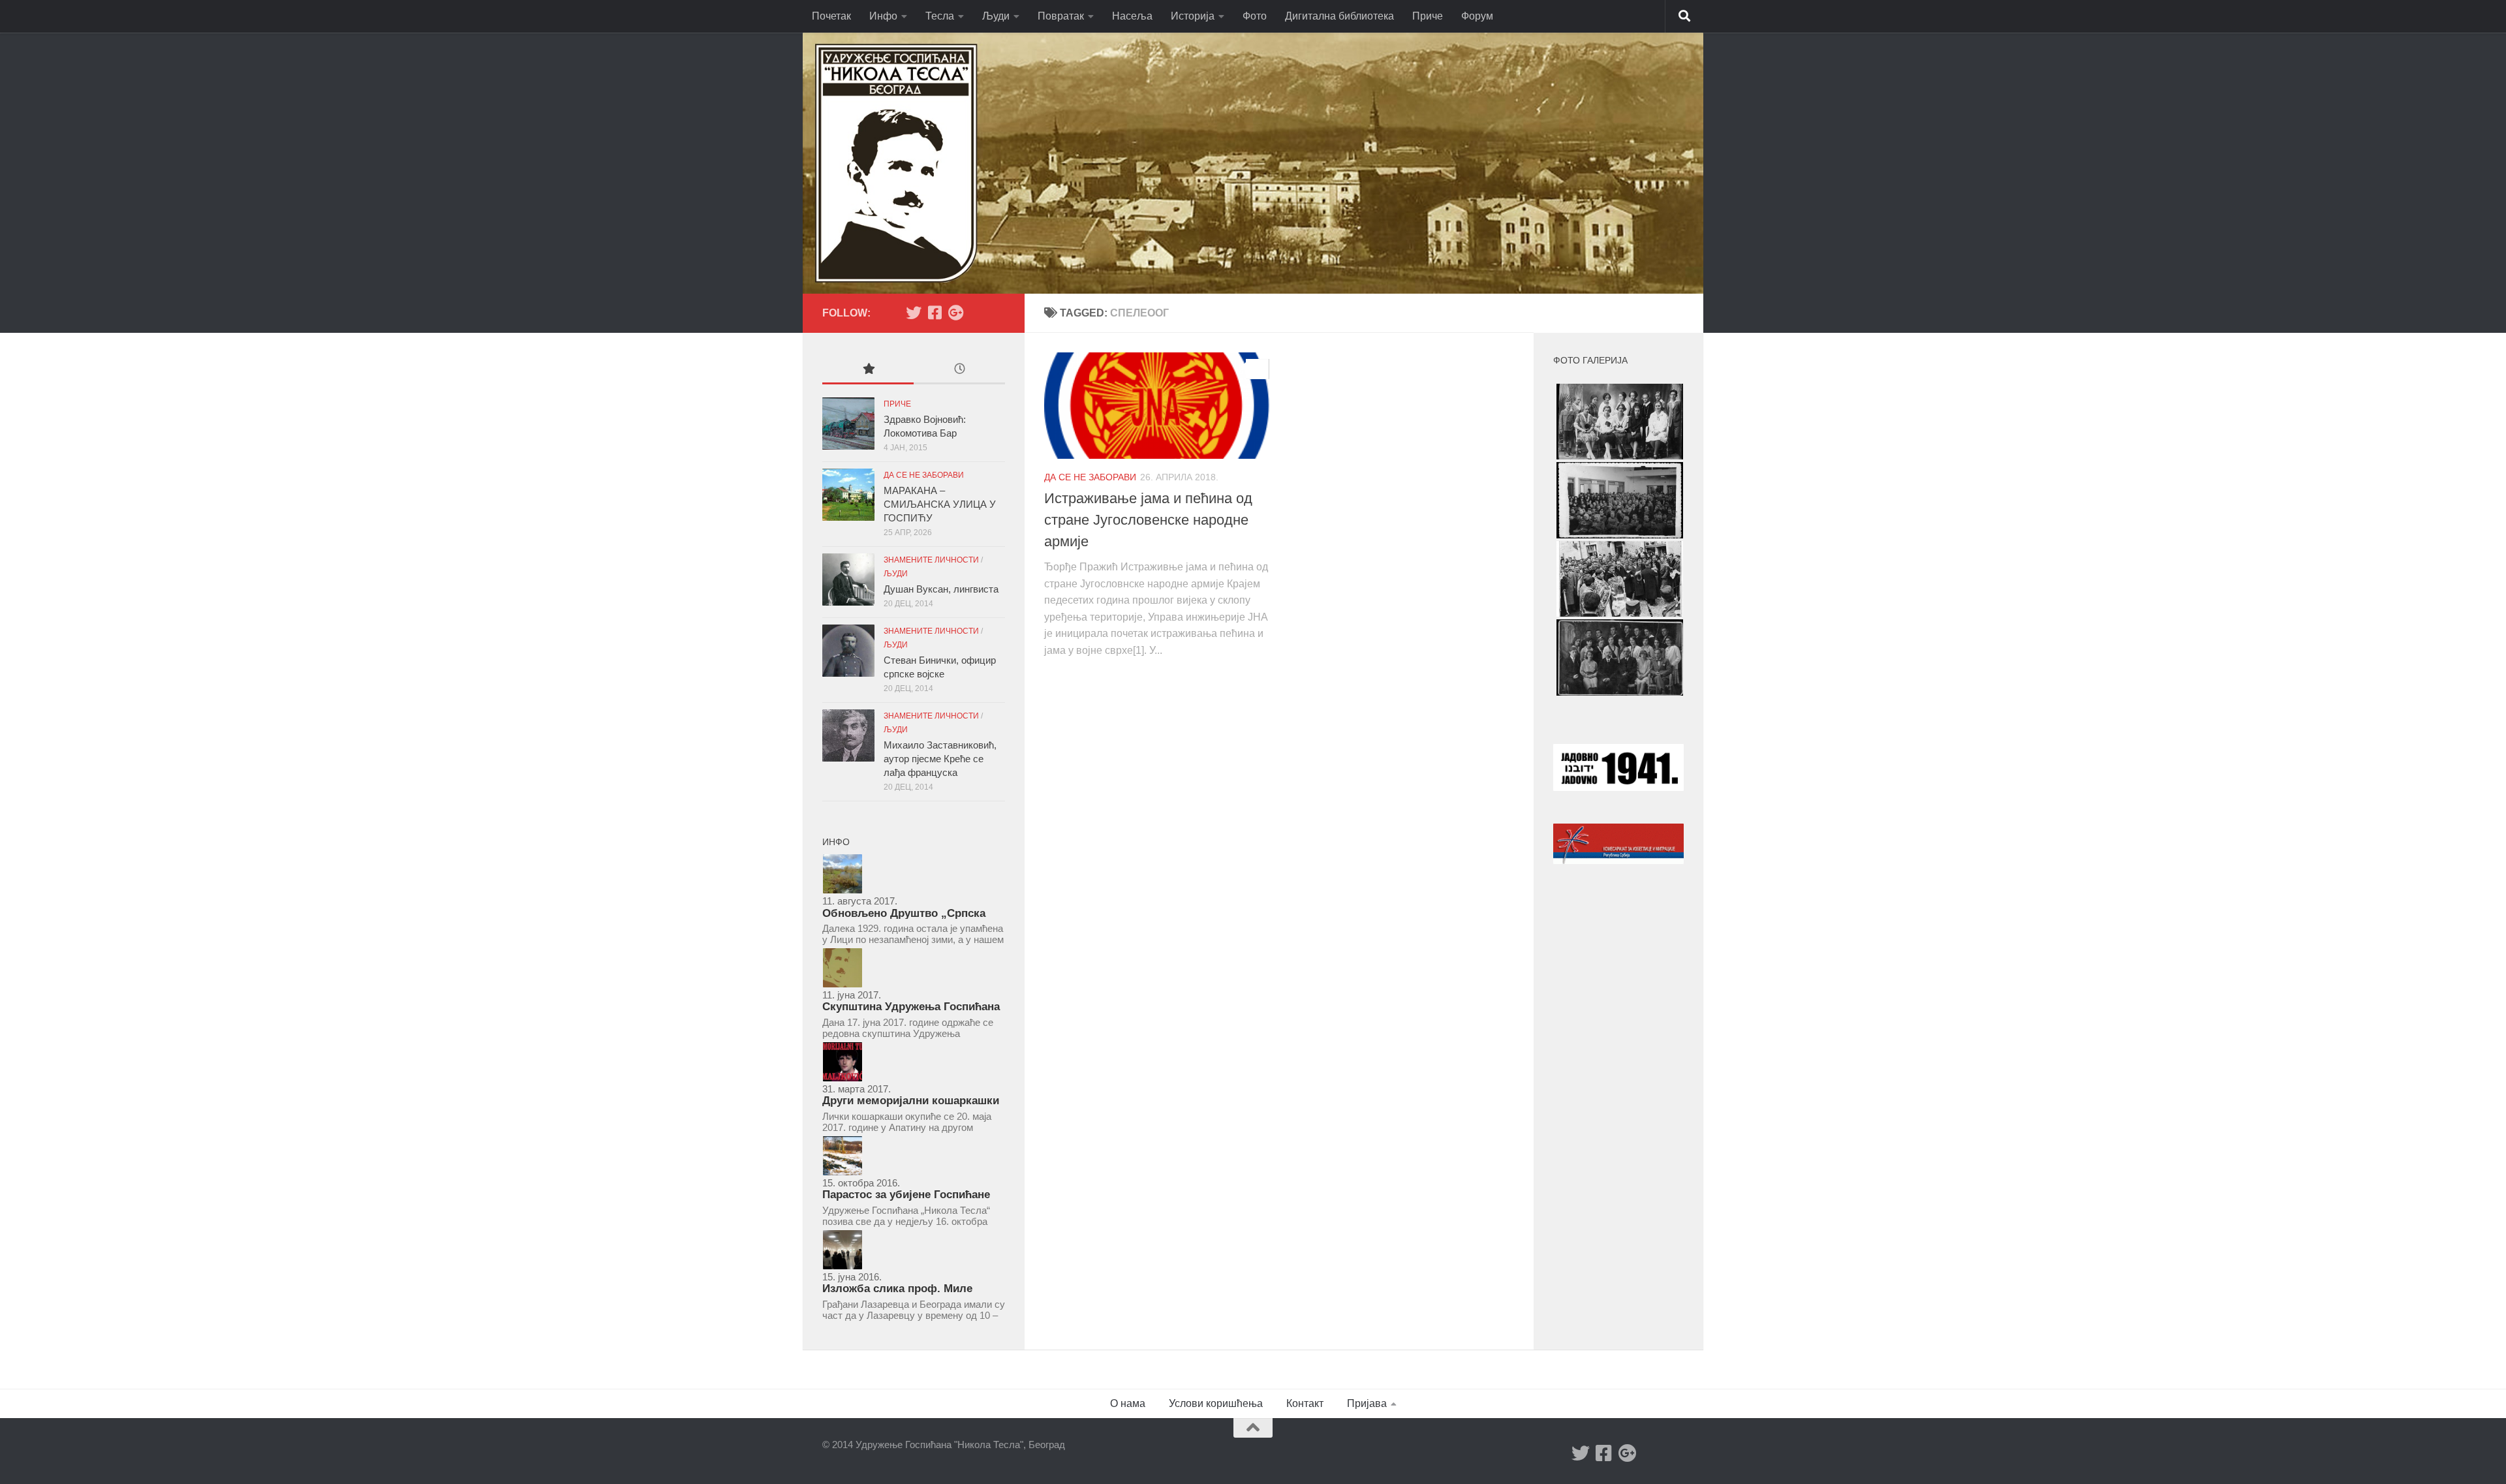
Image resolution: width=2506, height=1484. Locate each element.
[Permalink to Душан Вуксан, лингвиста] (848, 580)
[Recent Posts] (959, 370)
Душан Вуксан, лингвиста (941, 589)
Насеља (1132, 16)
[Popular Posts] (868, 370)
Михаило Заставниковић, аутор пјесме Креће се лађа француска (940, 759)
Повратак (1061, 16)
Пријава (1367, 1403)
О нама (1128, 1403)
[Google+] (955, 313)
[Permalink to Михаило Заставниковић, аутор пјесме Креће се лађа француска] (848, 735)
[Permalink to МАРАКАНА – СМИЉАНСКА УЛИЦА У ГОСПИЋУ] (848, 495)
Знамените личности (931, 560)
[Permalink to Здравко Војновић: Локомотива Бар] (848, 424)
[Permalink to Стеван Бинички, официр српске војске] (848, 651)
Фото (1255, 16)
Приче (1428, 16)
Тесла (940, 16)
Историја (1193, 16)
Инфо (883, 16)
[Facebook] (935, 313)
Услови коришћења (1216, 1403)
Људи (996, 16)
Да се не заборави (1090, 477)
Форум (1477, 16)
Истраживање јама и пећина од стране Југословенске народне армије (1148, 520)
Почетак (831, 16)
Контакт (1305, 1403)
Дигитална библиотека (1339, 16)
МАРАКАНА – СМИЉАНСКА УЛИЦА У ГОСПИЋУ (940, 504)
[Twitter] (914, 313)
